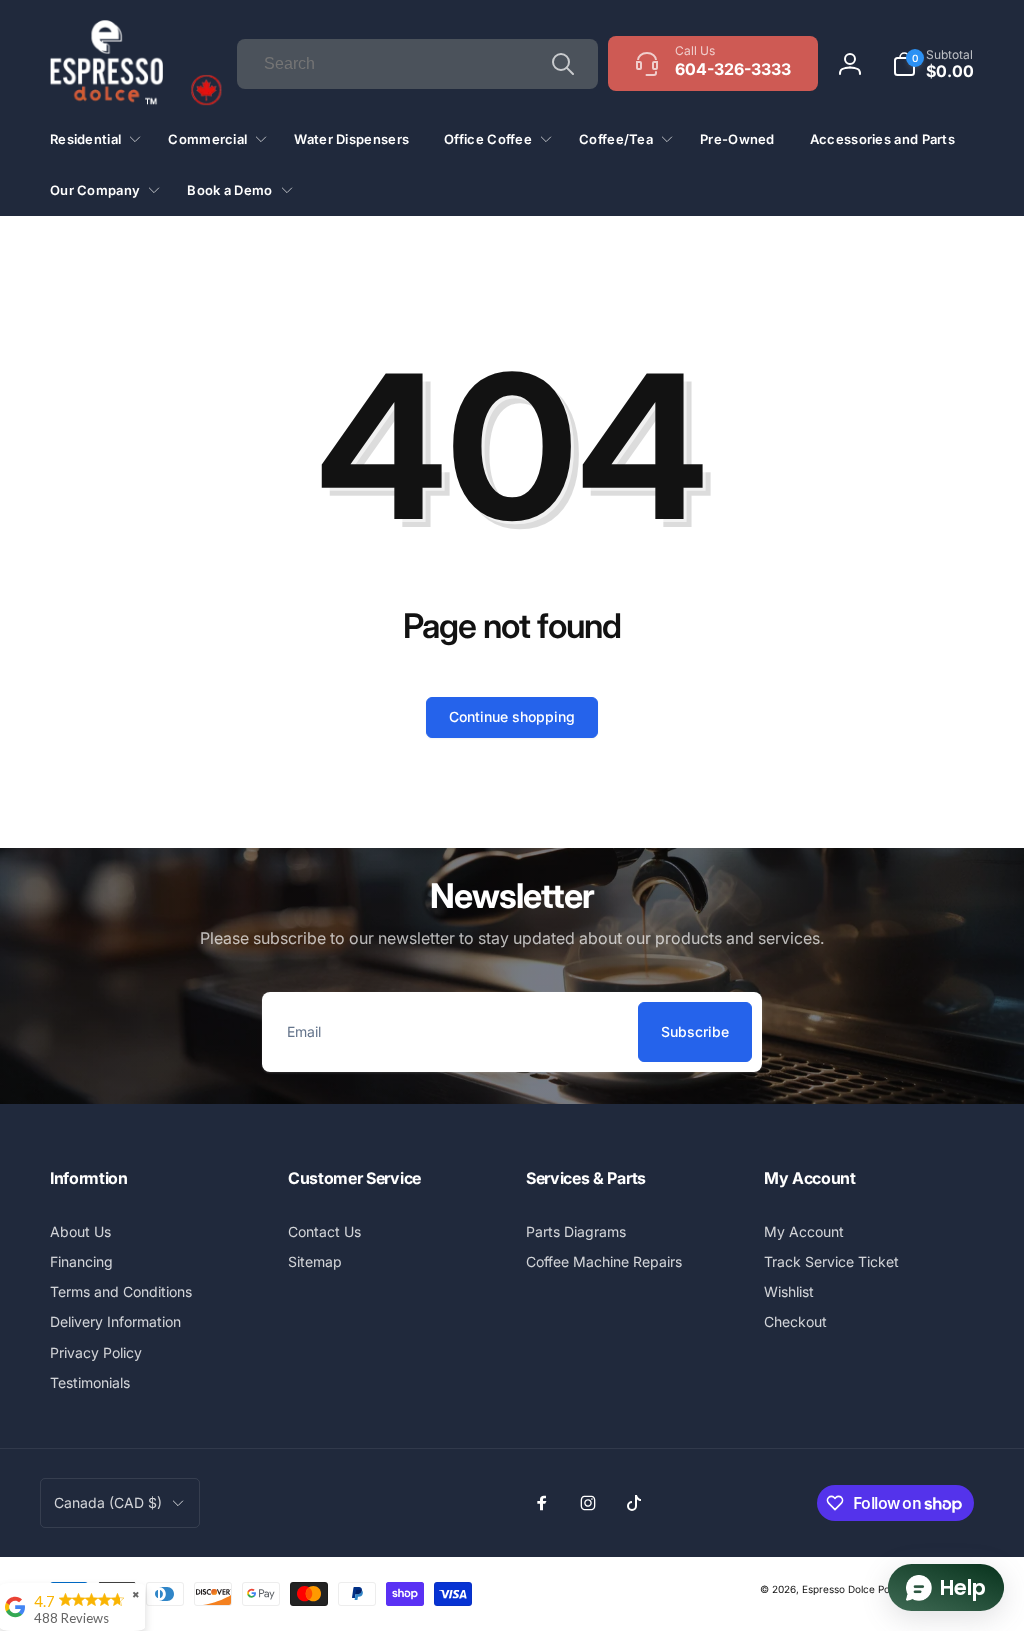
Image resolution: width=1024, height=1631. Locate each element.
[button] (933, 64)
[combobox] (417, 64)
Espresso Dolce (838, 1589)
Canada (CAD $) (108, 1502)
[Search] (563, 64)
